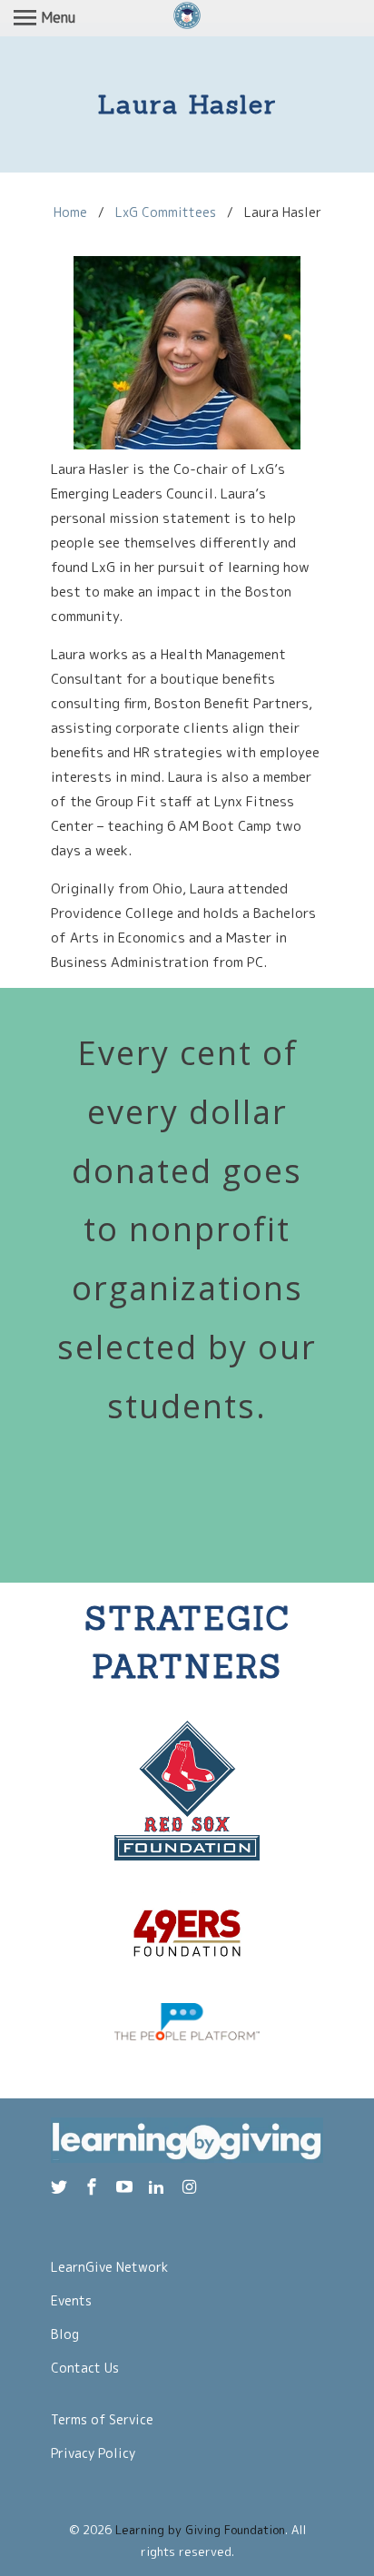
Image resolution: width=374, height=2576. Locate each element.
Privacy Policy (93, 2453)
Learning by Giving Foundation (200, 2530)
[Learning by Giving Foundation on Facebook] (93, 2187)
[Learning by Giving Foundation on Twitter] (61, 2187)
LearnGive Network (109, 2267)
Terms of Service (102, 2419)
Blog (65, 2334)
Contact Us (85, 2368)
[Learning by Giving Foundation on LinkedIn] (158, 2187)
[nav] (44, 18)
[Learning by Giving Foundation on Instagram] (191, 2187)
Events (71, 2300)
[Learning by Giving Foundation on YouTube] (126, 2187)
